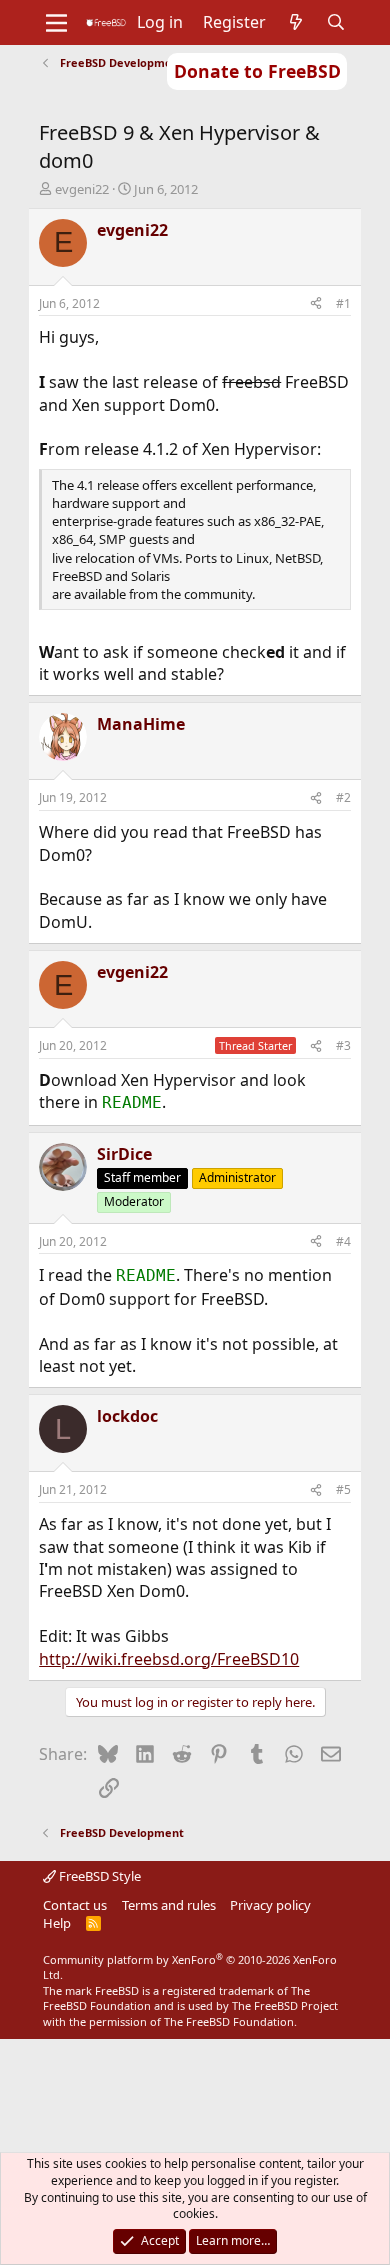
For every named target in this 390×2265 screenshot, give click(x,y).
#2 (343, 797)
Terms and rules (169, 1905)
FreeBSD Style (98, 1876)
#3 (343, 1045)
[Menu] (56, 23)
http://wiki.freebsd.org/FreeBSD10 (169, 1659)
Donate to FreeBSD (257, 71)
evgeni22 (82, 189)
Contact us (75, 1905)
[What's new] (296, 22)
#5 (343, 1489)
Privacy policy (270, 1905)
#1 (343, 303)
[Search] (336, 22)
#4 (343, 1241)
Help (57, 1923)
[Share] (316, 304)
